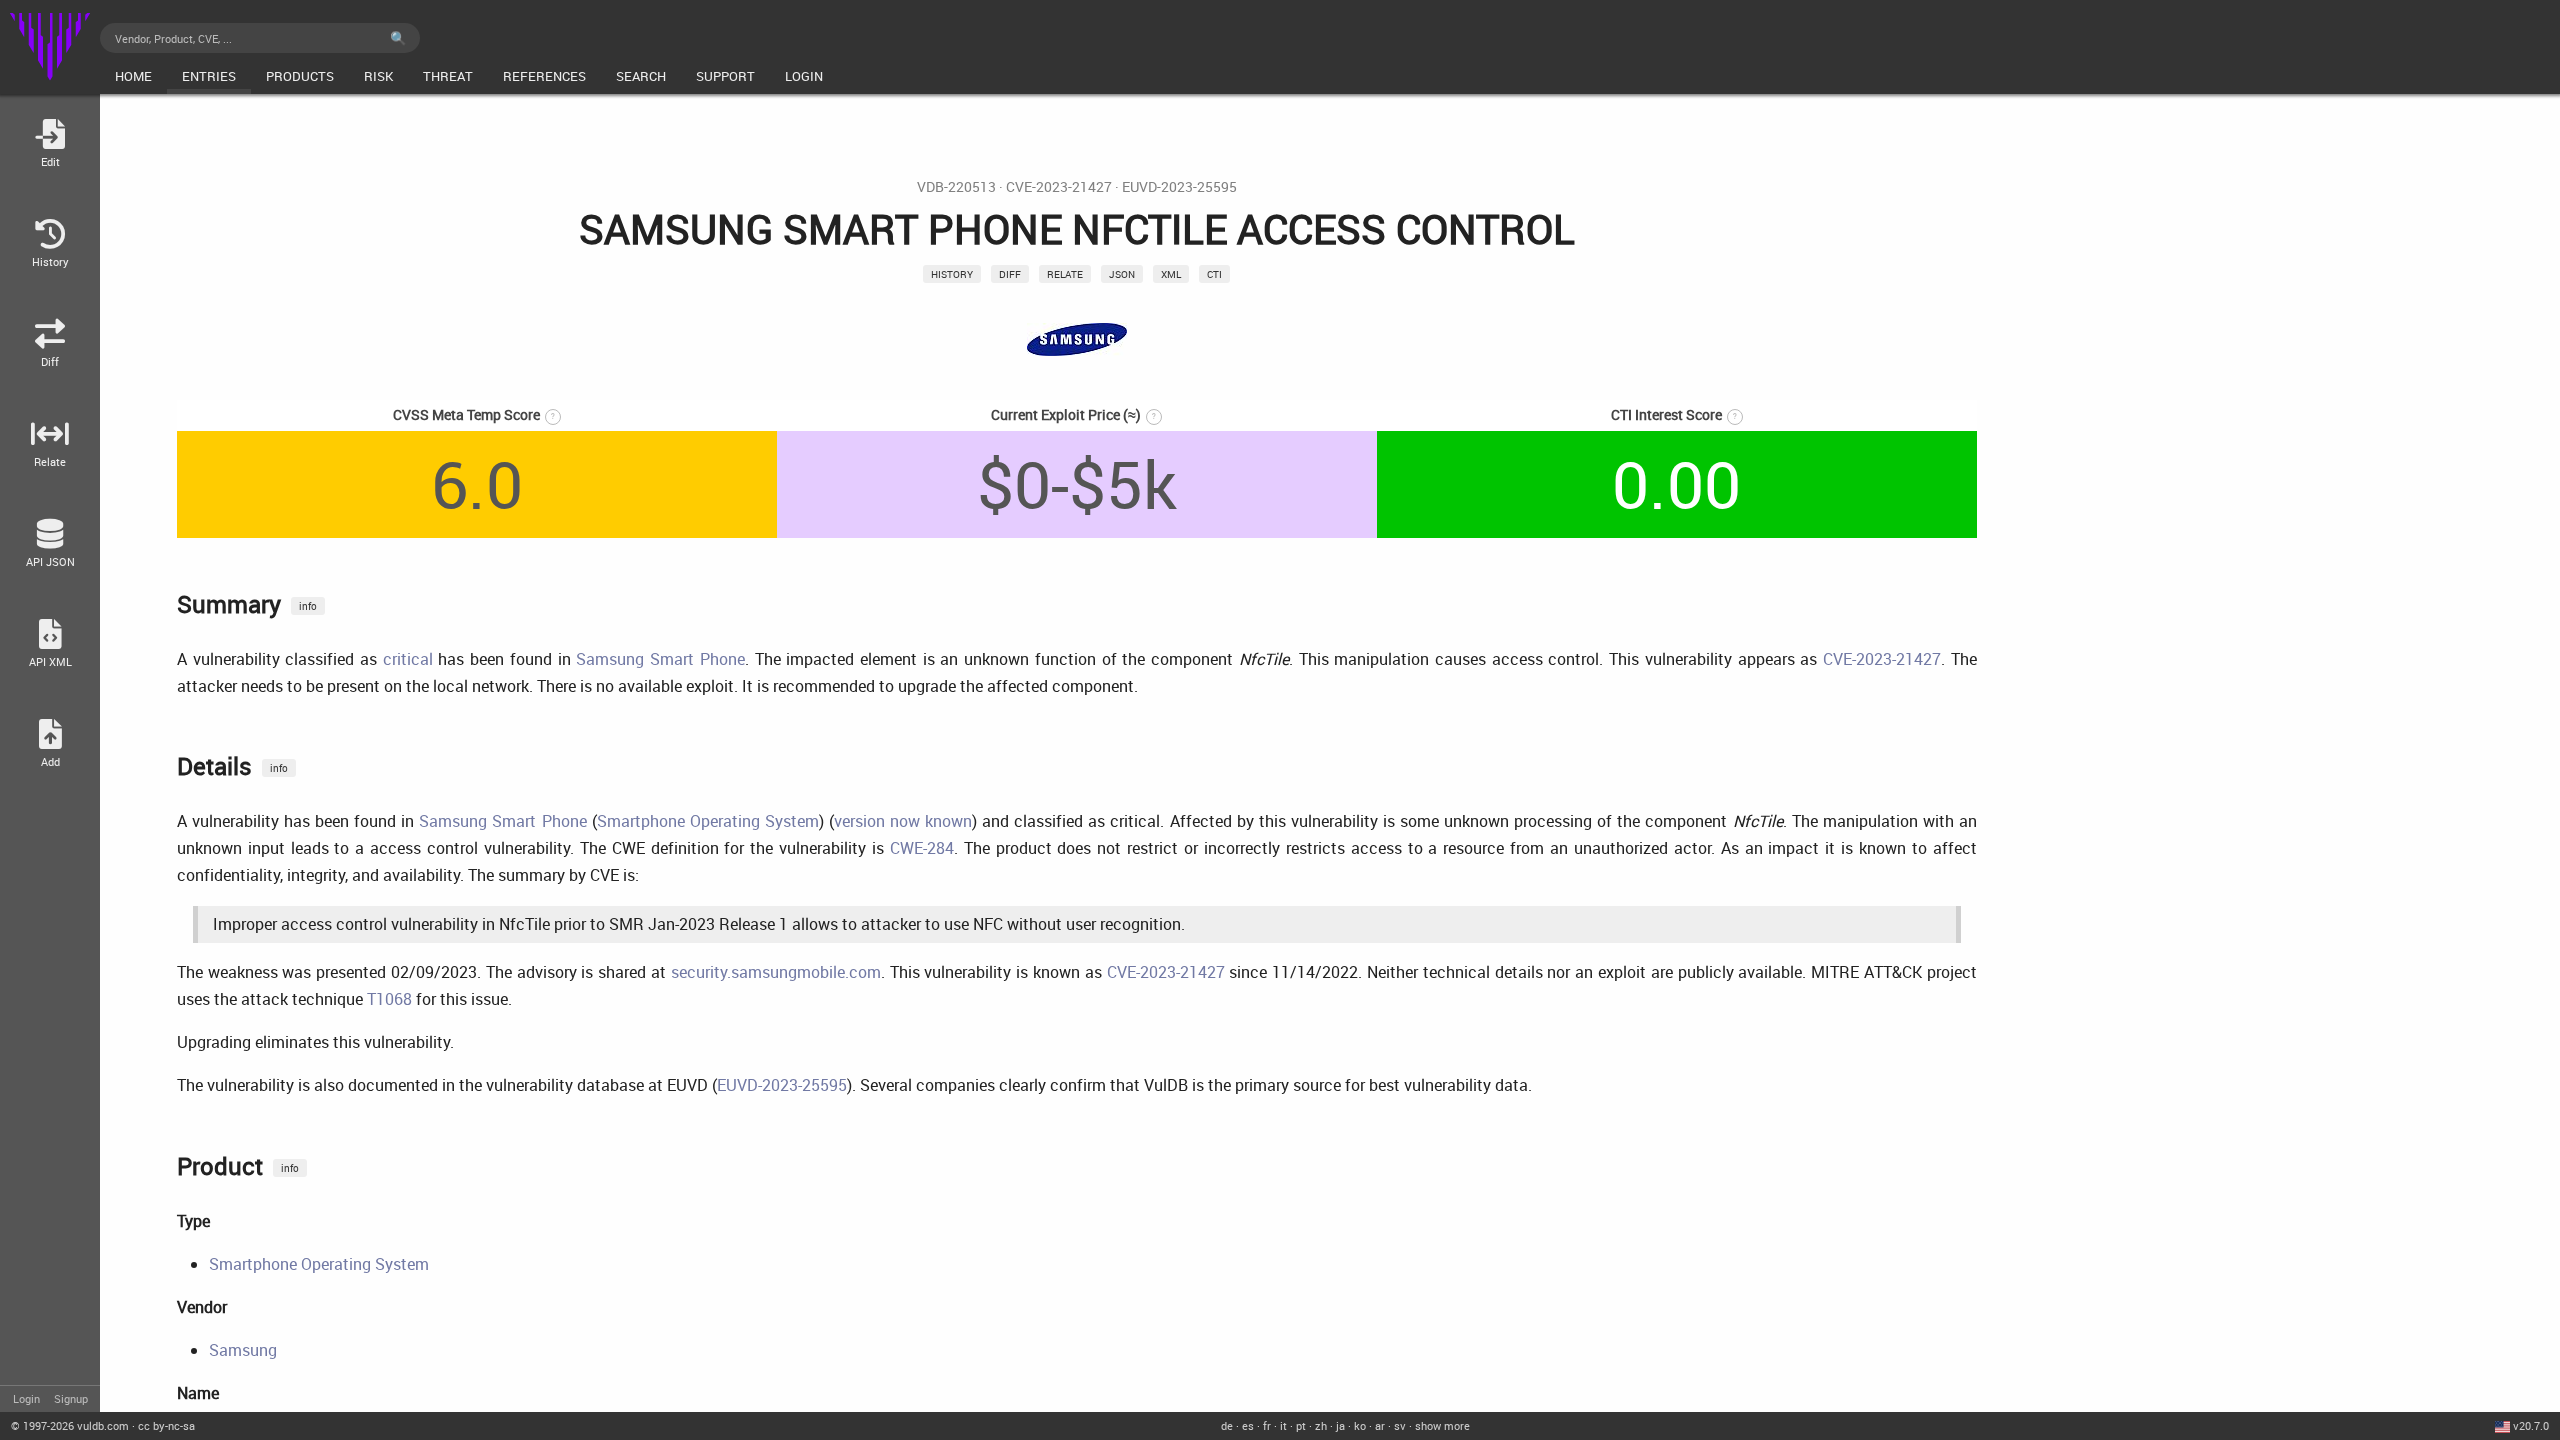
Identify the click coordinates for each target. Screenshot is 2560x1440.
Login (26, 1398)
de (1227, 1425)
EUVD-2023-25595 (1179, 187)
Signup (71, 1398)
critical (408, 659)
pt (1301, 1425)
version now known (903, 821)
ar (1380, 1425)
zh (1321, 1425)
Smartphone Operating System (708, 821)
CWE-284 (922, 848)
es (1248, 1425)
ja (1340, 1425)
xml (1171, 274)
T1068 (389, 999)
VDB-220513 (956, 187)
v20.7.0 (2531, 1425)
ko (1360, 1425)
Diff (1010, 274)
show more (1442, 1425)
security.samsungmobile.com (776, 972)
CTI (1214, 274)
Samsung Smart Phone (660, 659)
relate (1065, 274)
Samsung (243, 1350)
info (308, 606)
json (1122, 274)
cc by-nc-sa (166, 1425)
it (1283, 1425)
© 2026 (70, 1425)
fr (1267, 1425)
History (952, 274)
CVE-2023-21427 (1059, 187)
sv (1400, 1425)
